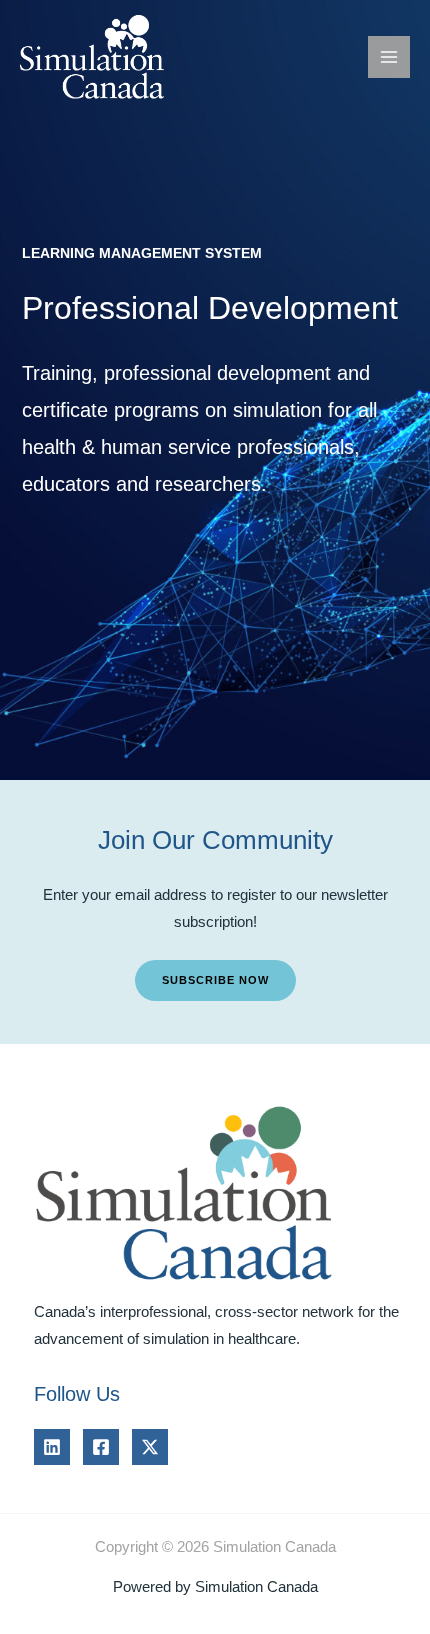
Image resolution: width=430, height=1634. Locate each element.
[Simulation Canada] (100, 57)
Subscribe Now (215, 980)
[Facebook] (101, 1447)
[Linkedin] (52, 1447)
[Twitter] (150, 1447)
